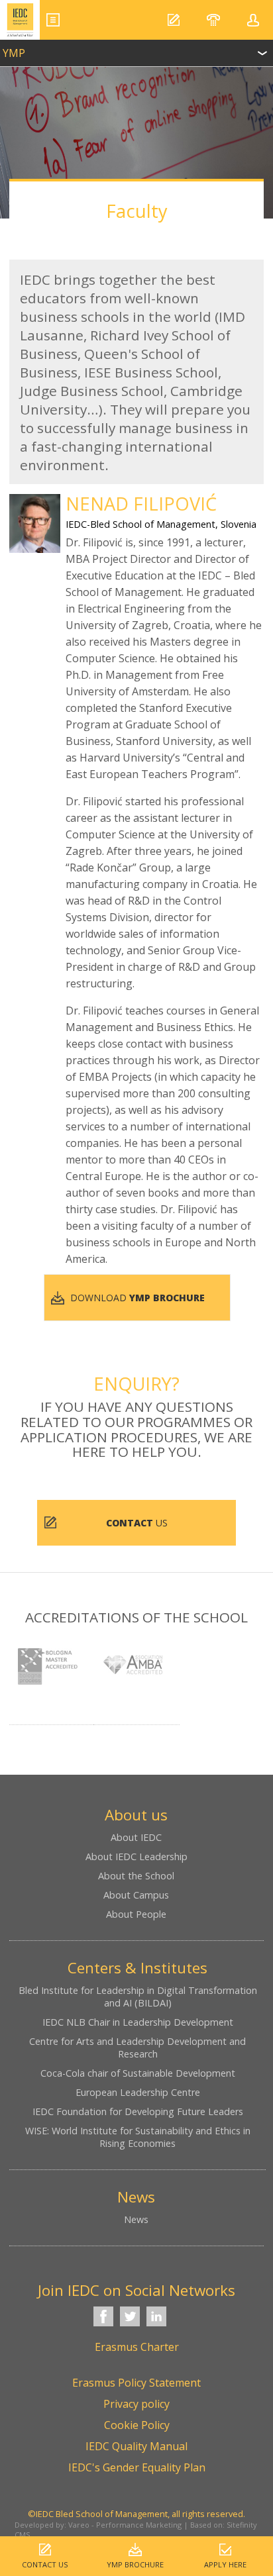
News (136, 2219)
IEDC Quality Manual (136, 2446)
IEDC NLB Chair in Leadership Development (138, 2022)
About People (136, 1914)
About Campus (136, 1895)
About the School (136, 1876)
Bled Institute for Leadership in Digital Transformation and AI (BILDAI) (138, 1997)
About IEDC (136, 1837)
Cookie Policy (137, 2425)
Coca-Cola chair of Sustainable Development (138, 2073)
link (136, 50)
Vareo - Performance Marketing (125, 2525)
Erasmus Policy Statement (136, 2383)
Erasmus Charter (137, 2347)
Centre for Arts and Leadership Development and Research (137, 2048)
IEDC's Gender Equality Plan (137, 2467)
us (137, 1523)
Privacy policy (136, 2404)
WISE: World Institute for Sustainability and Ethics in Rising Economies (138, 2137)
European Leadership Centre (138, 2092)
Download (137, 1298)
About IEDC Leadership (136, 1857)
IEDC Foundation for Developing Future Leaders (138, 2111)
